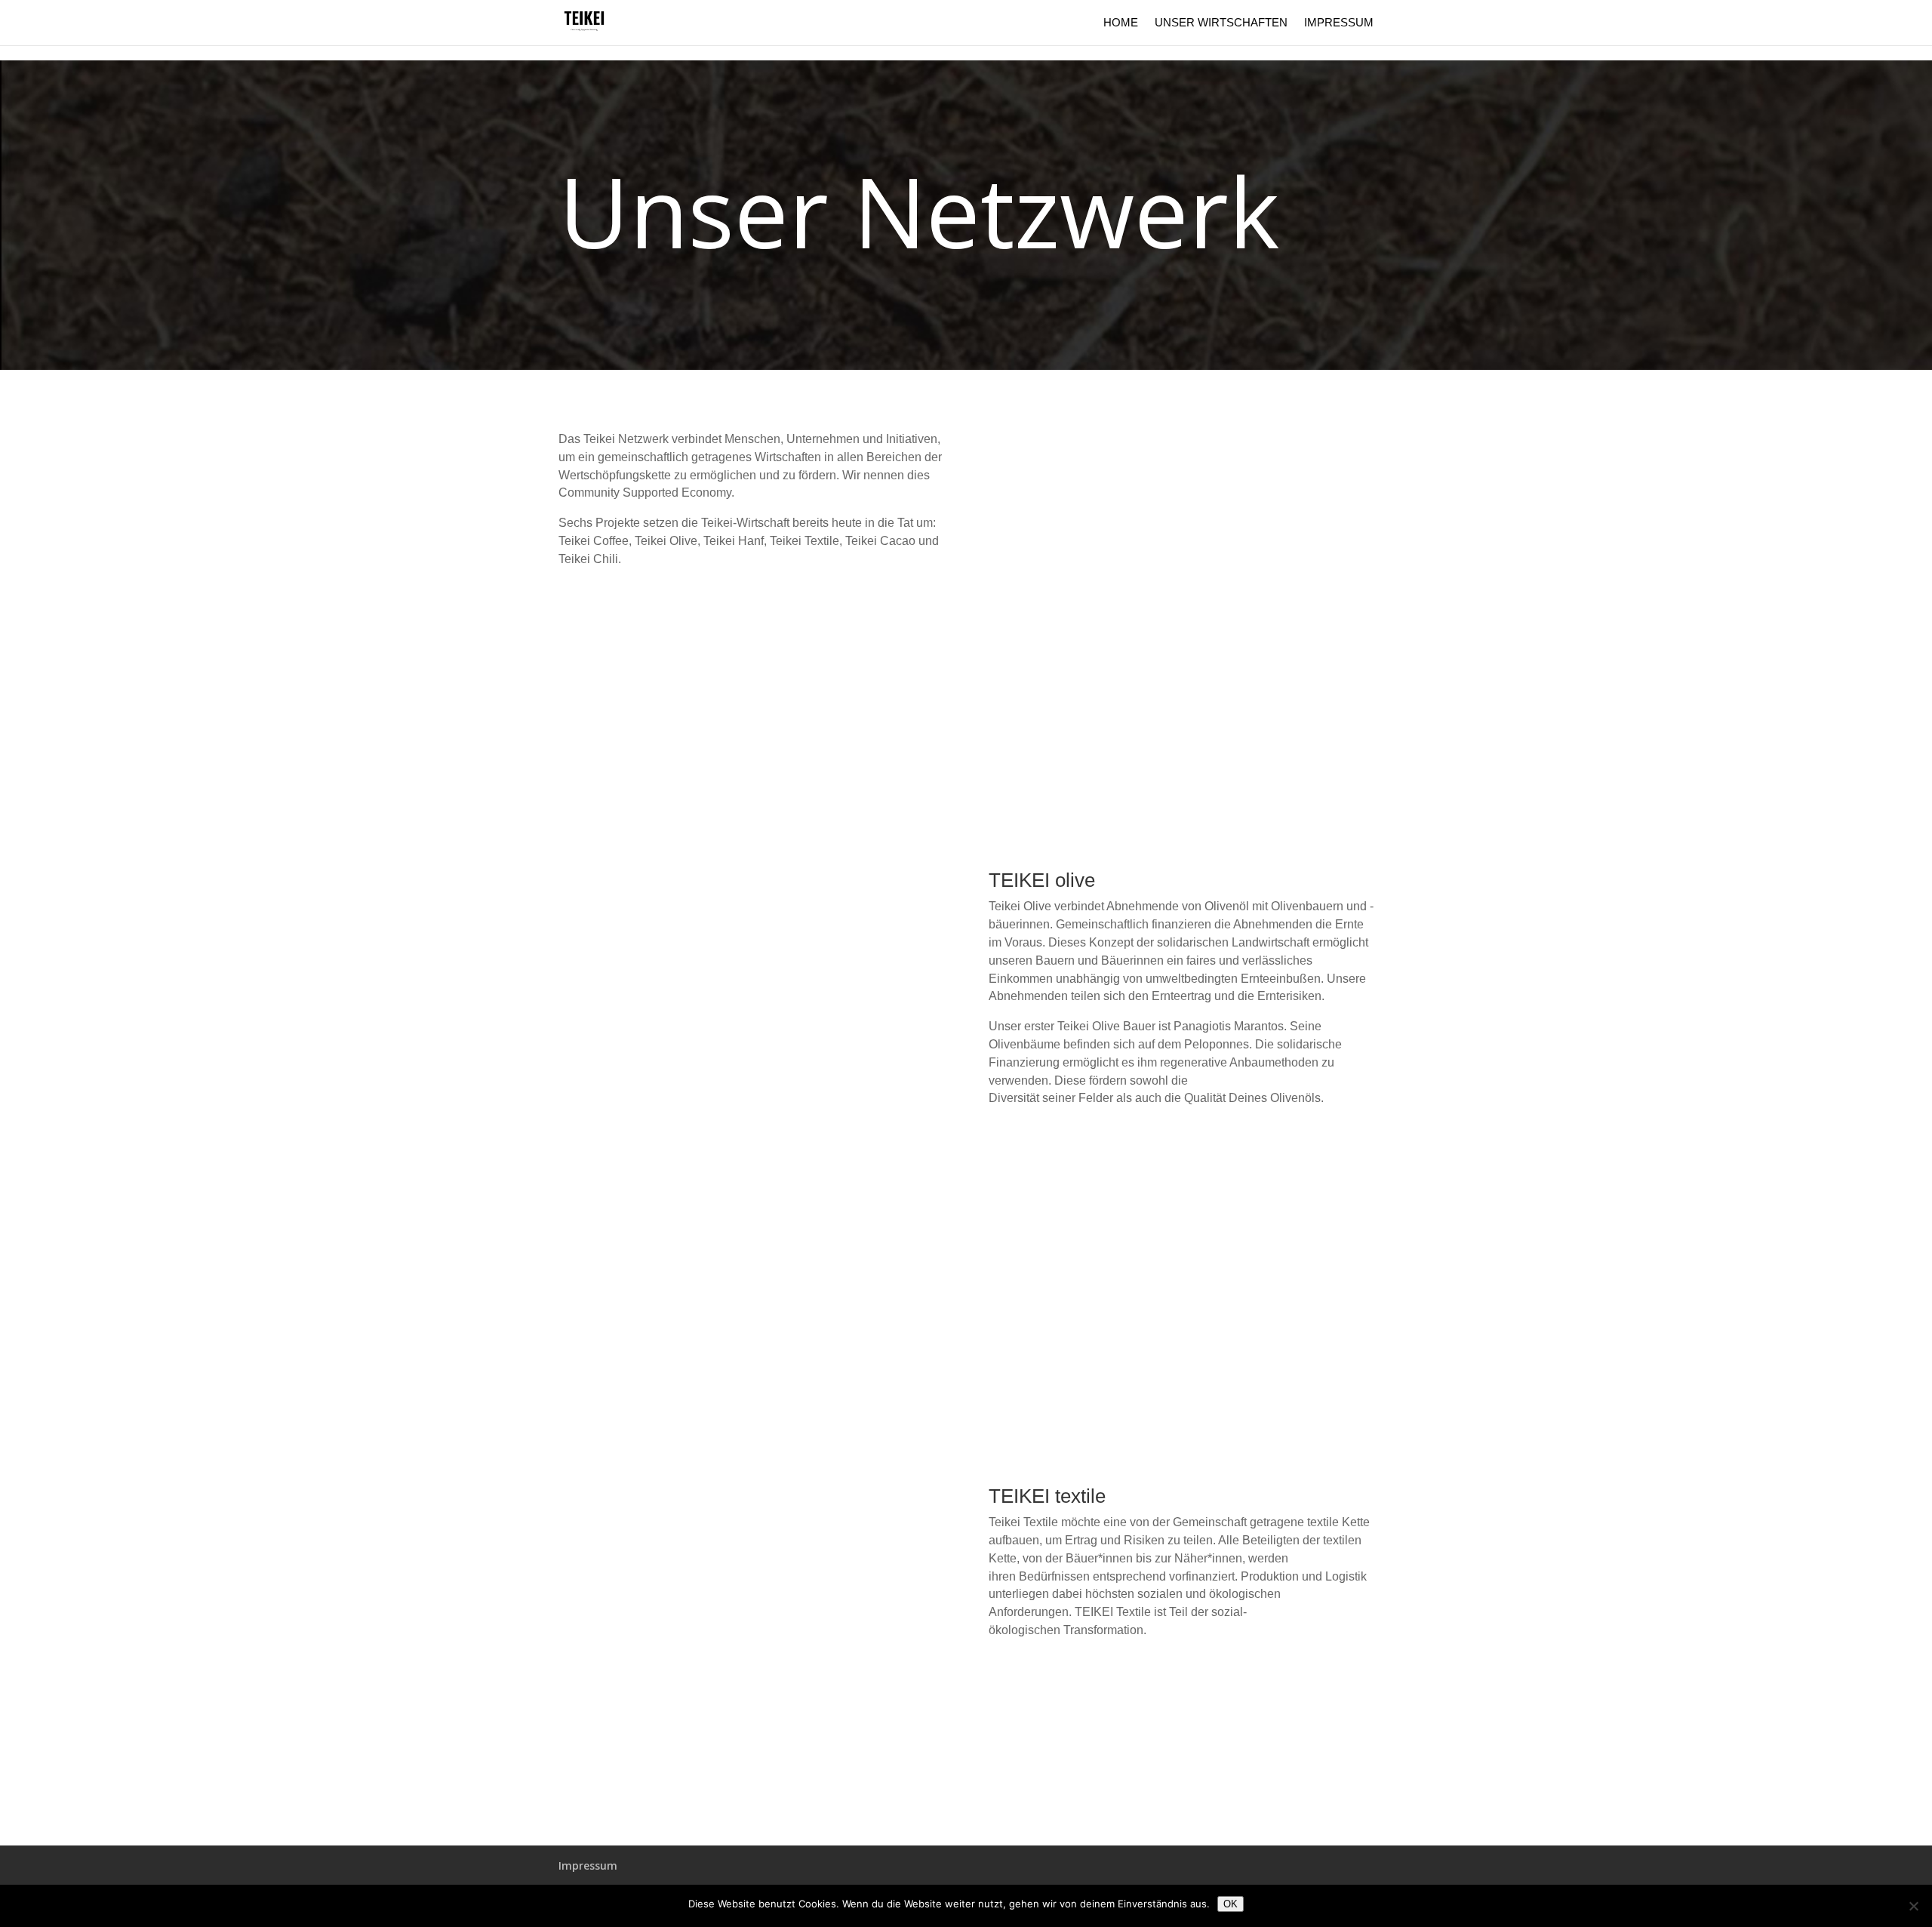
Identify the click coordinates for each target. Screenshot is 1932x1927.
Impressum (1339, 23)
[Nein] (1913, 1906)
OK (1231, 1904)
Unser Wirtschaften (1221, 23)
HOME (1121, 23)
